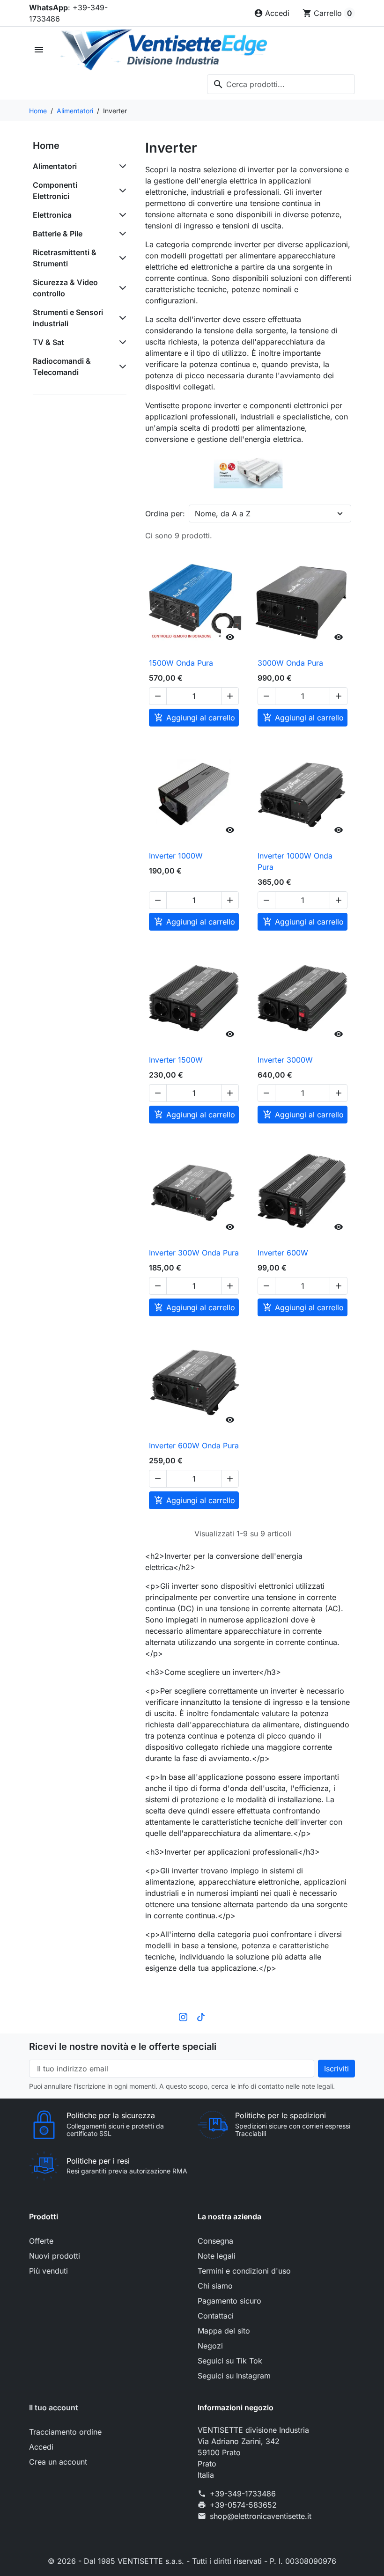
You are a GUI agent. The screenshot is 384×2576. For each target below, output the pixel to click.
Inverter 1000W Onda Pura (295, 861)
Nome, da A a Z (223, 514)
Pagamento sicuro (229, 2301)
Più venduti (48, 2271)
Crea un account (58, 2462)
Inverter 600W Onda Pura (194, 1446)
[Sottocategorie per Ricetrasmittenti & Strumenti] (121, 258)
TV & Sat (48, 342)
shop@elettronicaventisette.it (261, 2516)
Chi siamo (215, 2286)
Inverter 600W (283, 1253)
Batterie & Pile (58, 234)
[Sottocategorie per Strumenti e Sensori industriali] (121, 318)
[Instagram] (183, 2017)
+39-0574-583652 (243, 2505)
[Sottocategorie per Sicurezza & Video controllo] (121, 288)
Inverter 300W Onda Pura (194, 1253)
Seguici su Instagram (234, 2376)
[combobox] (281, 84)
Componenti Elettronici (55, 191)
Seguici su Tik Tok (230, 2361)
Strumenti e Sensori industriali (68, 318)
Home (46, 146)
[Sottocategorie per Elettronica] (121, 215)
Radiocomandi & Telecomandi (62, 367)
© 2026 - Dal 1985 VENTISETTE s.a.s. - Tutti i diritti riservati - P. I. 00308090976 (192, 2561)
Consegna (215, 2241)
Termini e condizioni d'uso (244, 2271)
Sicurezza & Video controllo (65, 288)
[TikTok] (201, 2017)
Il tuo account (54, 2407)
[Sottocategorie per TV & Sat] (121, 342)
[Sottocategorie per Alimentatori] (121, 166)
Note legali (217, 2256)
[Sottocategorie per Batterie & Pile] (121, 234)
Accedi (41, 2447)
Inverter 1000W (176, 856)
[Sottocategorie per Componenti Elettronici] (121, 191)
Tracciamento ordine (65, 2432)
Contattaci (216, 2316)
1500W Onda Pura (181, 663)
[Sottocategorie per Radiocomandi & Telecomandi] (121, 367)
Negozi (210, 2346)
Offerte (41, 2241)
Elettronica (52, 215)
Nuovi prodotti (55, 2256)
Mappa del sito (224, 2331)
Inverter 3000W (285, 1060)
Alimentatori (55, 166)
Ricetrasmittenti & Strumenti (65, 258)
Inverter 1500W (176, 1060)
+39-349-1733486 (243, 2494)
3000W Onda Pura (290, 663)
